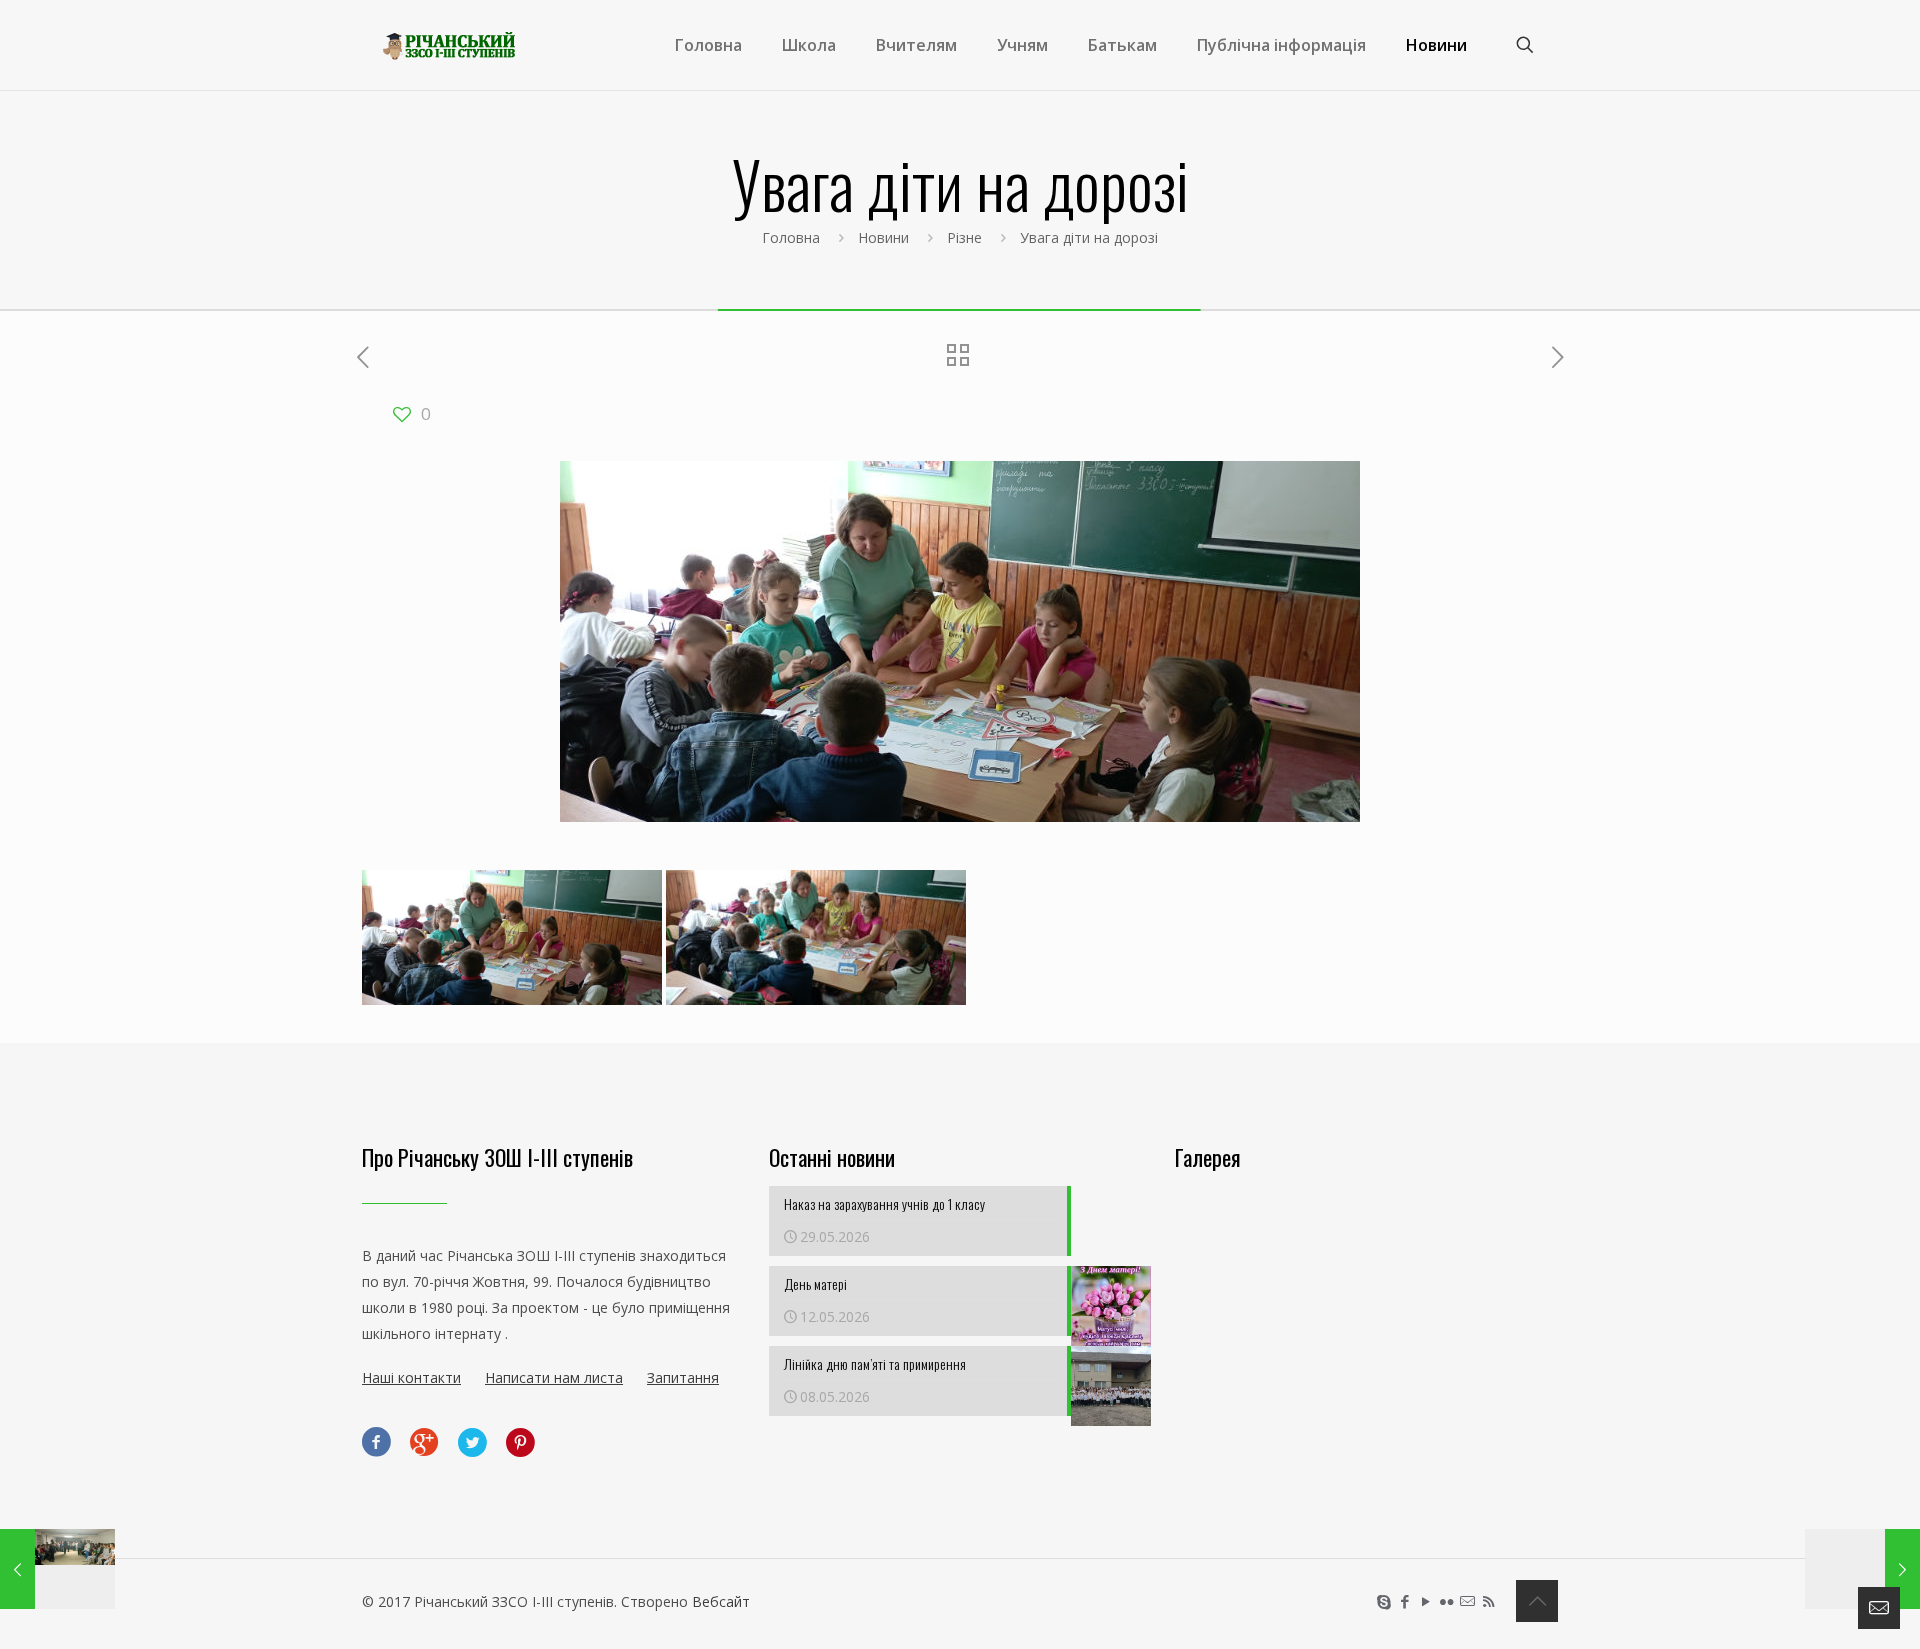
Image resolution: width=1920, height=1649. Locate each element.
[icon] (1467, 1601)
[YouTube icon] (1425, 1601)
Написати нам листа (554, 1377)
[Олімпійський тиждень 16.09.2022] (1862, 1569)
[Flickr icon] (1446, 1601)
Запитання (683, 1377)
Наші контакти (411, 1377)
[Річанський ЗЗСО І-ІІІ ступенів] (449, 45)
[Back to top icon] (1537, 1601)
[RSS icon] (1488, 1601)
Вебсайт (721, 1601)
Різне (964, 237)
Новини (883, 237)
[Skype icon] (1383, 1601)
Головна (791, 237)
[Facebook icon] (1404, 1601)
